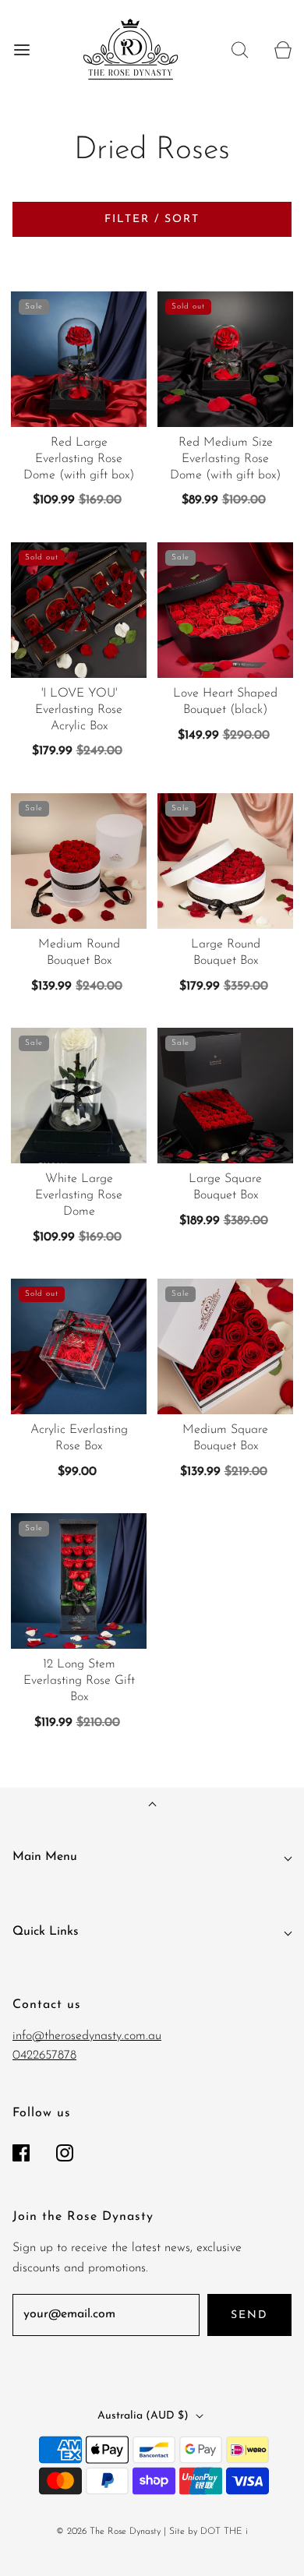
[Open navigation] (21, 49)
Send (249, 2315)
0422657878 (44, 2056)
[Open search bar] (240, 49)
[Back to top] (152, 1806)
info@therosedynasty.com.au (87, 2036)
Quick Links (46, 1932)
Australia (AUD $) (145, 2416)
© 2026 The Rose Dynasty (108, 2532)
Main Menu (45, 1857)
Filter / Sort (152, 219)
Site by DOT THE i (209, 2532)
